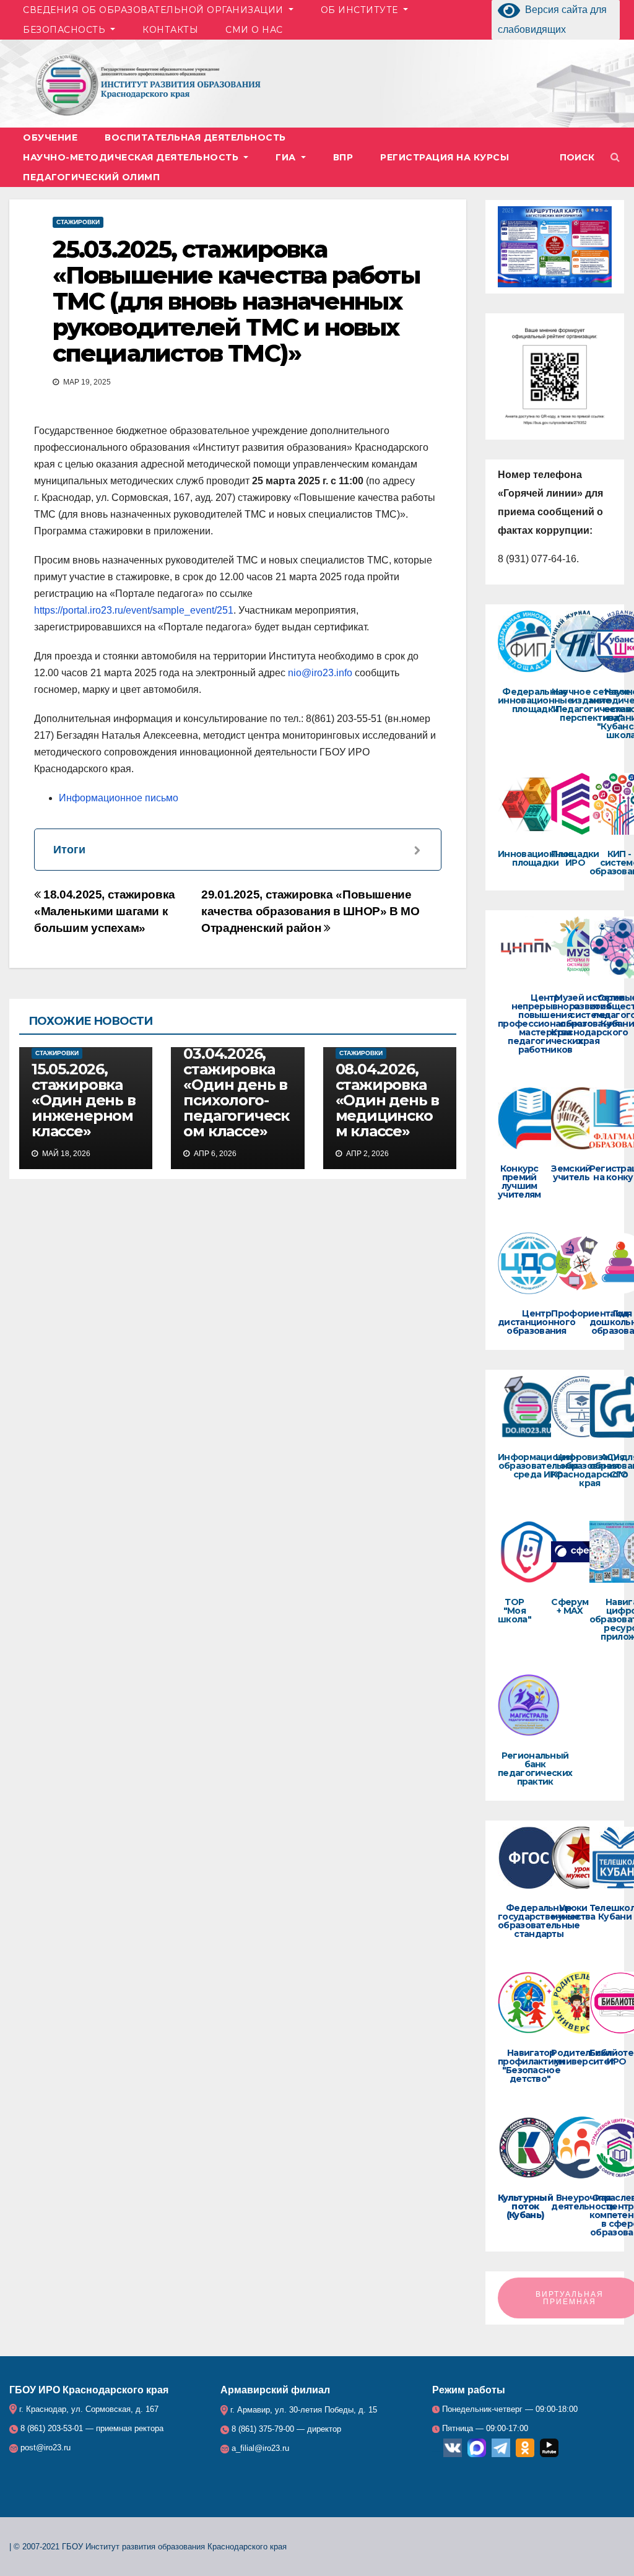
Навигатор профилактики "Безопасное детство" (531, 2066)
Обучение (50, 137)
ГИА (287, 157)
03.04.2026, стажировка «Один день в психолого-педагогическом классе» (236, 1092)
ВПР (343, 157)
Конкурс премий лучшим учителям (519, 1181)
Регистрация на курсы (445, 157)
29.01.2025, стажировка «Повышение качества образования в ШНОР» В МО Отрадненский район (310, 911)
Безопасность (66, 30)
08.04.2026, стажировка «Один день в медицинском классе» (388, 1100)
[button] (583, 157)
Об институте (361, 10)
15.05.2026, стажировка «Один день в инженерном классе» (84, 1100)
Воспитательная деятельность (195, 137)
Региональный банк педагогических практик (535, 1769)
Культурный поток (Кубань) (525, 2206)
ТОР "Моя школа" (515, 1611)
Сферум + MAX (570, 1606)
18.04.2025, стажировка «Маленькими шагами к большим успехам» (105, 911)
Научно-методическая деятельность (132, 157)
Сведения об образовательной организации (154, 10)
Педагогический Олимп (91, 177)
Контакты (170, 30)
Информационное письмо (119, 798)
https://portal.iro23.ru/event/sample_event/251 (134, 610)
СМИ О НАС (254, 30)
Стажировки (78, 222)
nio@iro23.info (320, 673)
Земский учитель (571, 1173)
